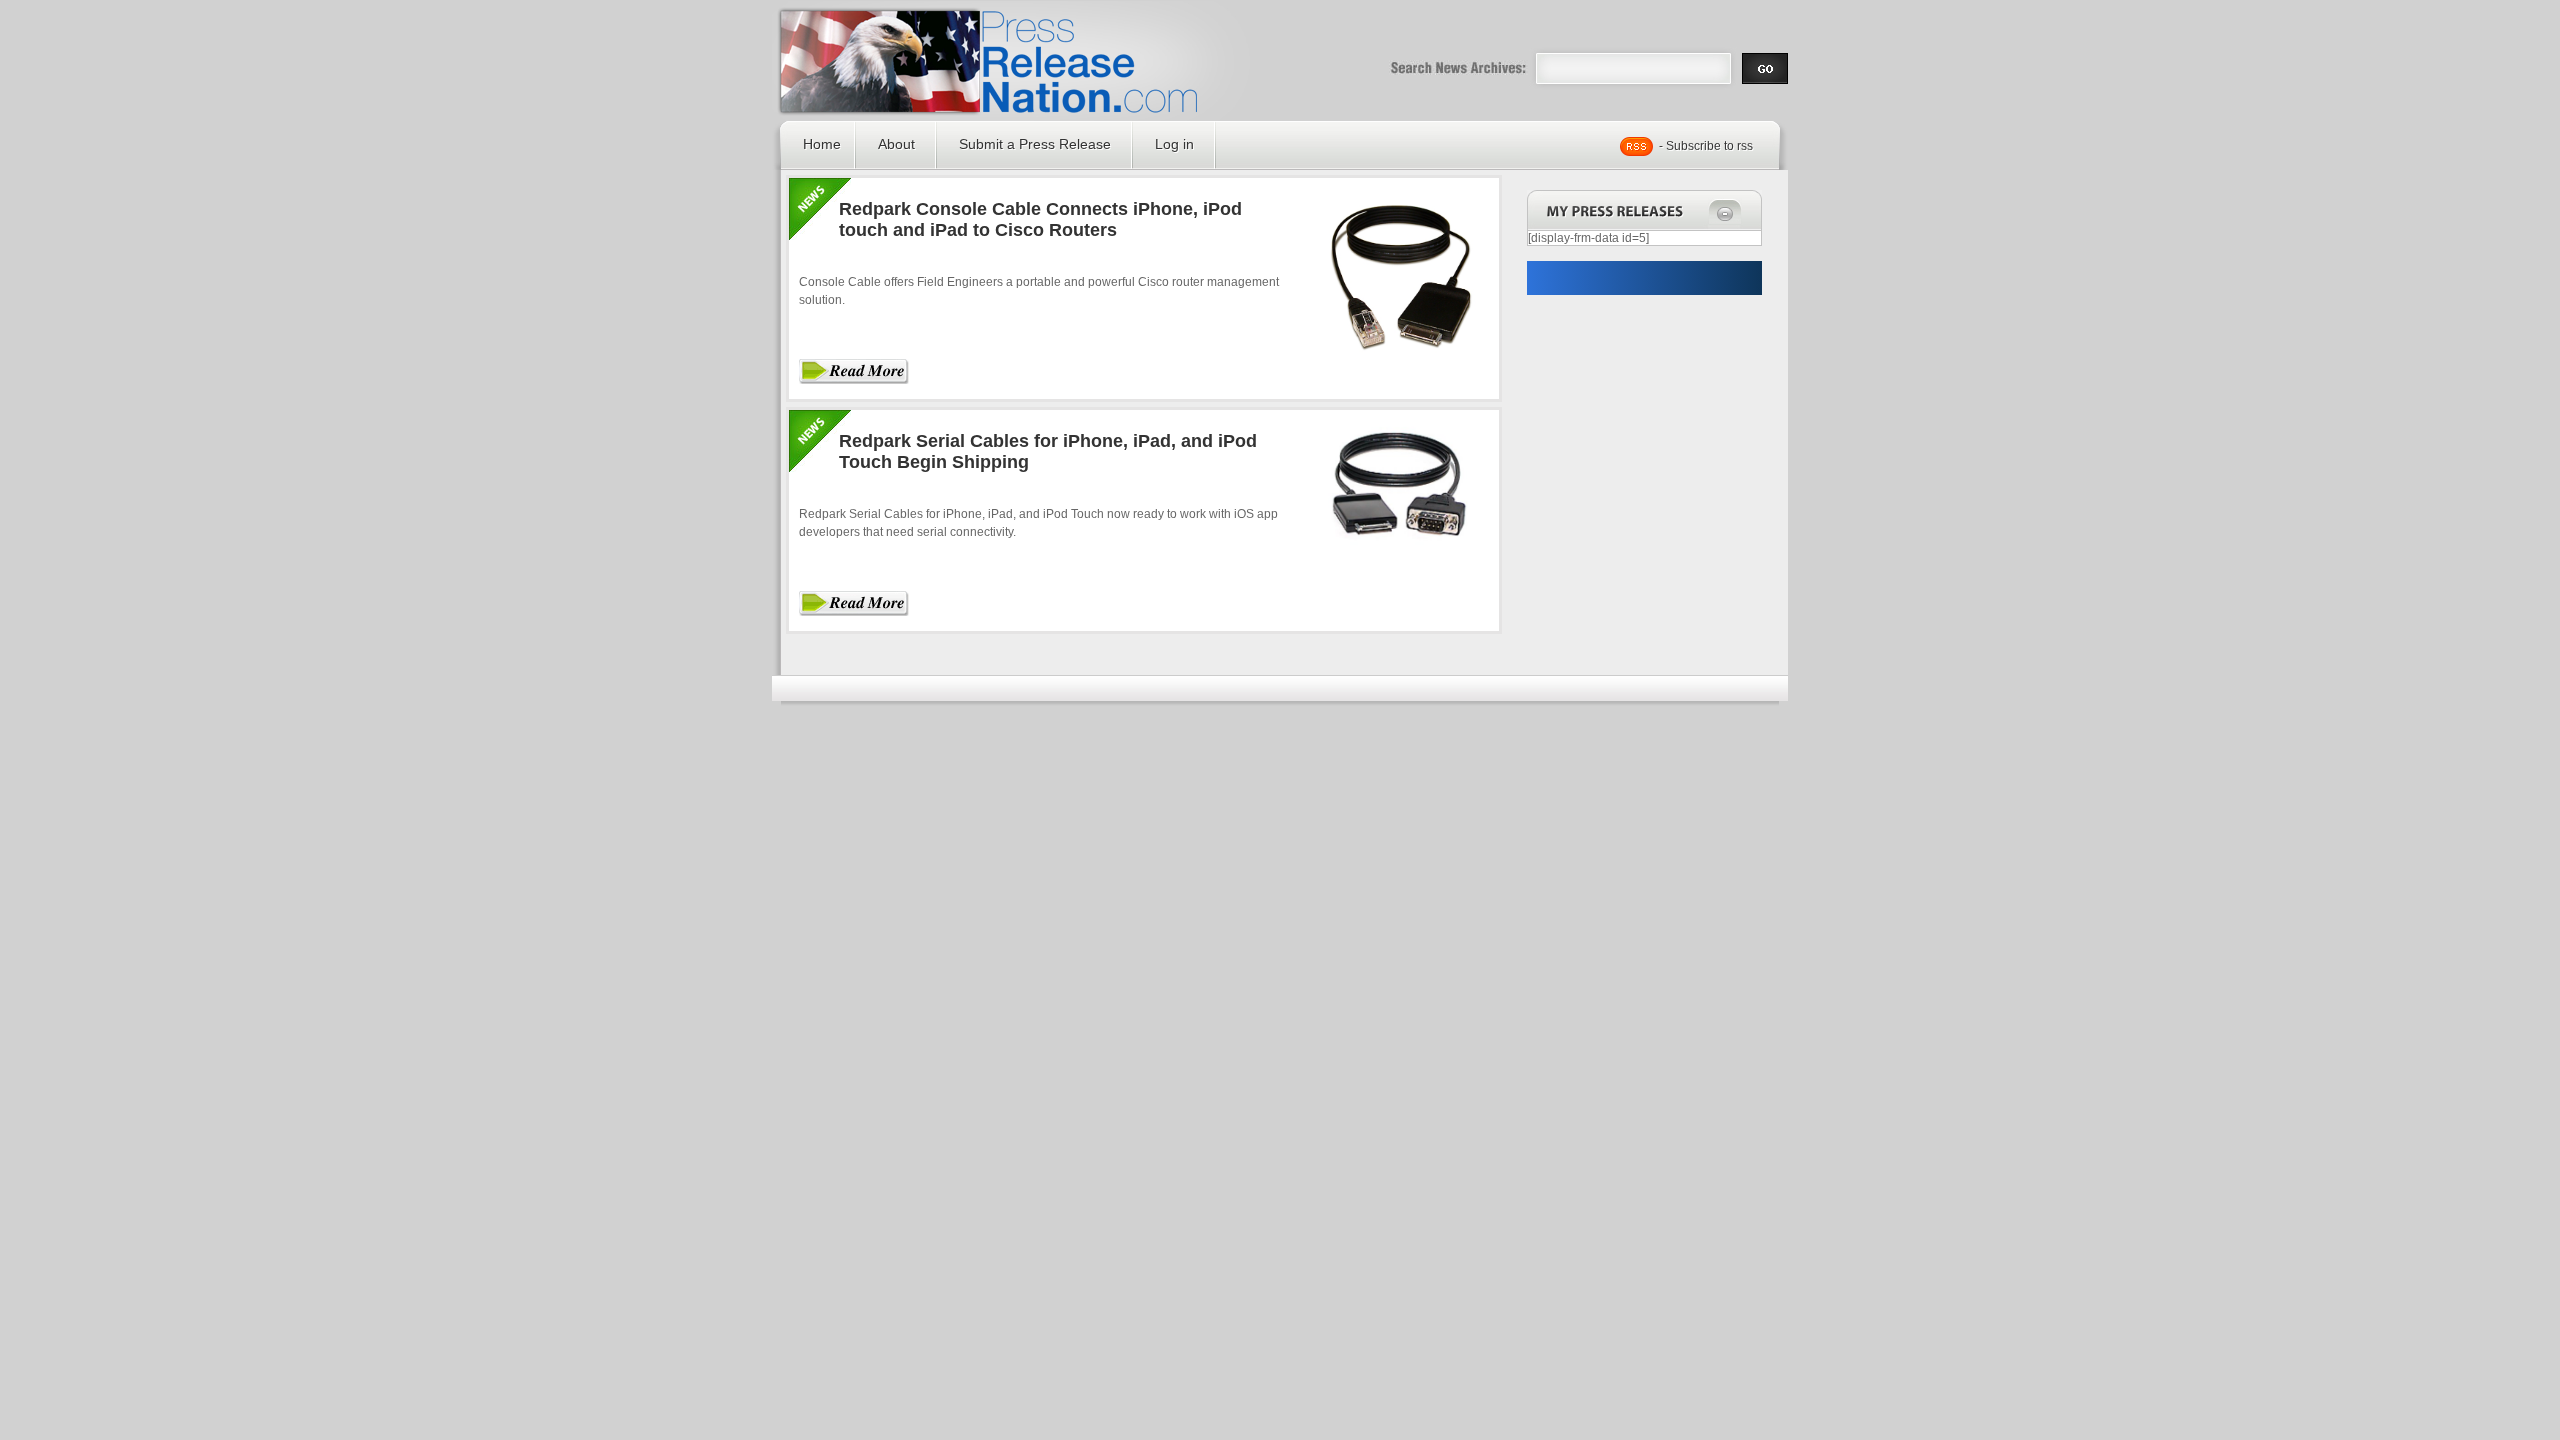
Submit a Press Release (1035, 144)
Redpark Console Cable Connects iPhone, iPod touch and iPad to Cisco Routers (1040, 219)
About (896, 144)
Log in (1174, 144)
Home (822, 144)
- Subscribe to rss (1706, 146)
